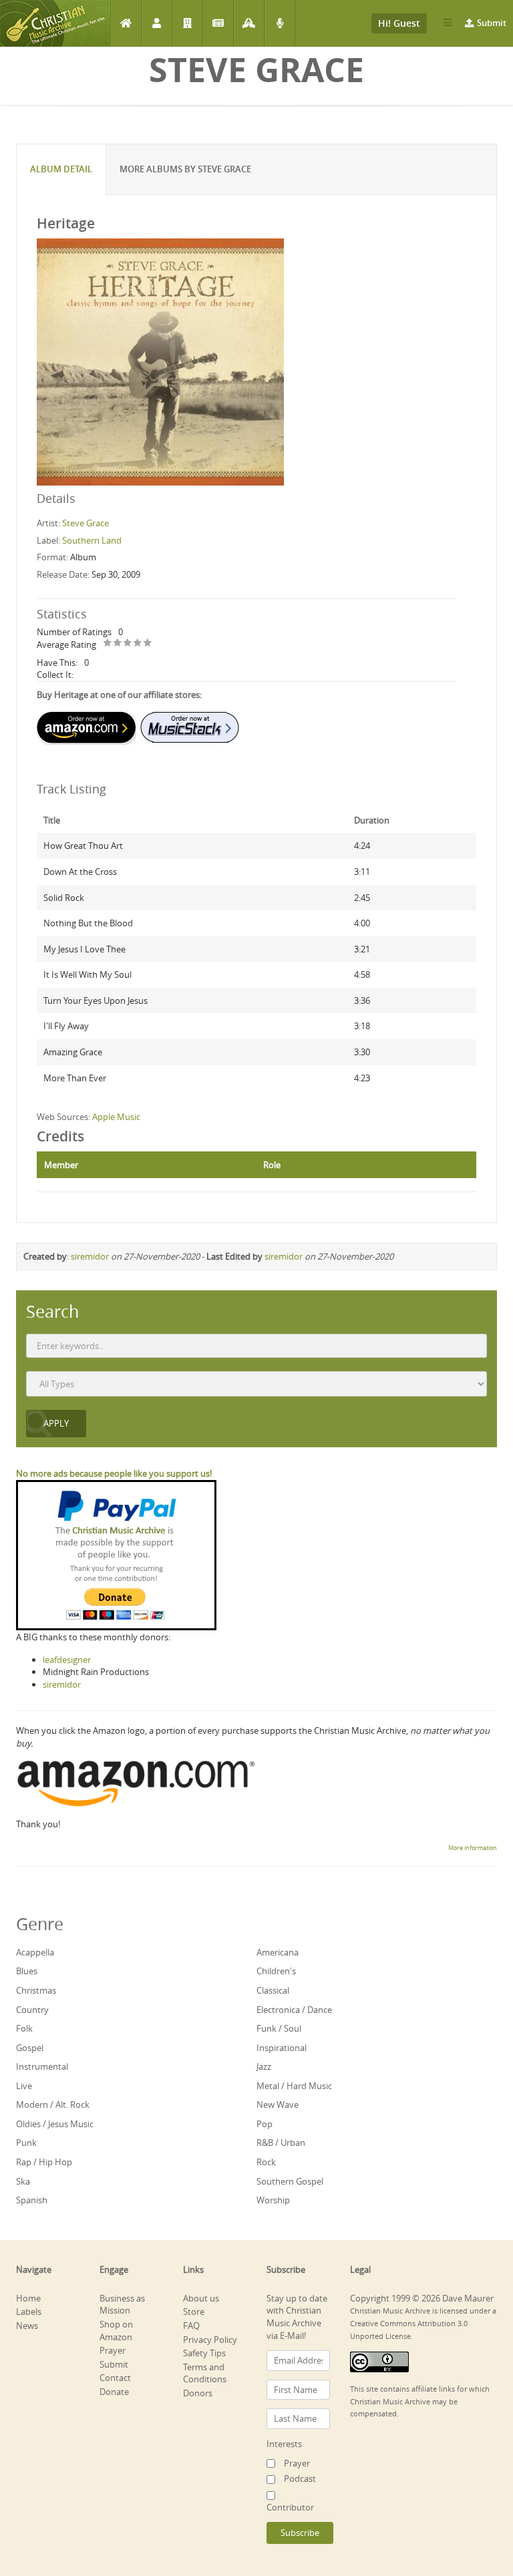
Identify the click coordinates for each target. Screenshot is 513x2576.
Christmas (36, 1990)
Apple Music (116, 1117)
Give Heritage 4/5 (138, 643)
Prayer (249, 23)
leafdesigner (67, 1660)
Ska (23, 2181)
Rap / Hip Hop (44, 2162)
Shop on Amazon (116, 2331)
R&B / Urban (281, 2143)
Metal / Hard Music (294, 2086)
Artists (157, 23)
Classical (273, 1990)
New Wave (278, 2104)
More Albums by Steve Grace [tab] (185, 169)
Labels (187, 23)
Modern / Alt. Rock (53, 2104)
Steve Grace (85, 523)
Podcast (280, 23)
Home (126, 23)
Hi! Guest (399, 23)
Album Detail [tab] (61, 169)
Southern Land (92, 540)
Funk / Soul (279, 2028)
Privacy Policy (210, 2340)
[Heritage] (160, 361)
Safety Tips (204, 2353)
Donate (114, 2392)
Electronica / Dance (294, 2010)
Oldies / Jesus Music (55, 2124)
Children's (276, 1971)
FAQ (191, 2326)
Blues (27, 1971)
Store (194, 2312)
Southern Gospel (290, 2181)
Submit (492, 23)
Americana (278, 1952)
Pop (265, 2124)
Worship (273, 2200)
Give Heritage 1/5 (108, 643)
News (218, 23)
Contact (115, 2378)
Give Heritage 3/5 (128, 643)
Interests (284, 2444)
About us (201, 2298)
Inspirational (282, 2048)
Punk (26, 2143)
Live (24, 2086)
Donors (198, 2393)
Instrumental (42, 2066)
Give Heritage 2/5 (118, 643)
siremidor (90, 1256)
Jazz (264, 2066)
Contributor (290, 2507)
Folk (24, 2028)
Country (32, 2010)
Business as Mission (122, 2305)
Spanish (32, 2200)
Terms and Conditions (205, 2373)
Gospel (30, 2048)
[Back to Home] (55, 23)
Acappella (35, 1952)
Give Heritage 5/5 (148, 643)
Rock (266, 2162)
